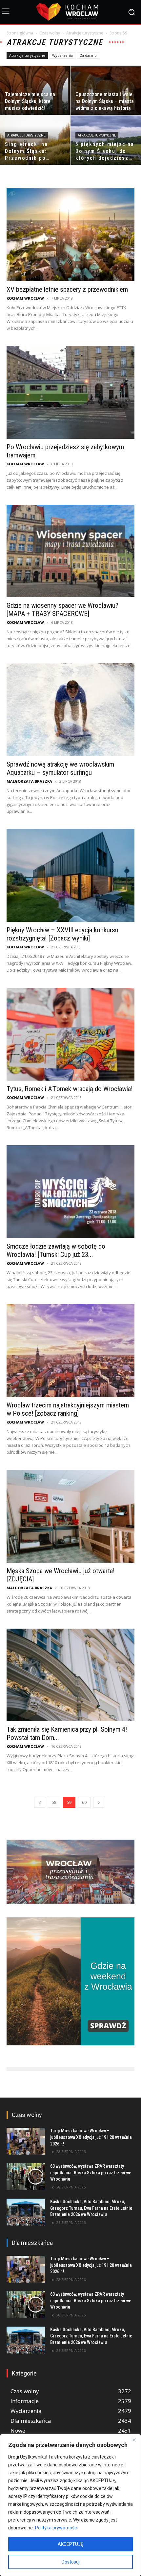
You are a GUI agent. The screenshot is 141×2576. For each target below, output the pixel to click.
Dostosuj (71, 2562)
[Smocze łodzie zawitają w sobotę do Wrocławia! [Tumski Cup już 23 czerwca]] (70, 1192)
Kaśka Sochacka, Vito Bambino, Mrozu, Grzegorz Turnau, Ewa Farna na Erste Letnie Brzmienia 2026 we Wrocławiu (91, 2208)
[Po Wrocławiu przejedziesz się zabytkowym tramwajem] (70, 392)
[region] (70, 2505)
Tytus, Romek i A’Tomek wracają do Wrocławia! (70, 1089)
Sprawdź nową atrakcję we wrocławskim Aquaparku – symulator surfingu (60, 768)
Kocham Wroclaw (25, 298)
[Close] (134, 2440)
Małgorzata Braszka (29, 781)
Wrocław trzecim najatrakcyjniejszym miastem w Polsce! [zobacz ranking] (68, 1409)
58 (54, 1802)
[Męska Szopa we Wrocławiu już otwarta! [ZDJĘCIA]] (70, 1516)
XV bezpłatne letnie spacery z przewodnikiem (67, 289)
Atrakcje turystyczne (85, 33)
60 (84, 1802)
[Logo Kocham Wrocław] (70, 12)
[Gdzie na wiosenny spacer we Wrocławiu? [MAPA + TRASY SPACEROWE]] (70, 551)
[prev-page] (40, 1802)
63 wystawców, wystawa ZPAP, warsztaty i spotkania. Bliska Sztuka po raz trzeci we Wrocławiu (91, 2173)
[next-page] (99, 1802)
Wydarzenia (62, 55)
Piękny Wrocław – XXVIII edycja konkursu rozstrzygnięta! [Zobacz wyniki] (62, 934)
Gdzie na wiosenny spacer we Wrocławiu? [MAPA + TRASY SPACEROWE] (62, 610)
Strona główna (20, 33)
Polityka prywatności (56, 2528)
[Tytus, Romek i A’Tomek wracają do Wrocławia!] (70, 1034)
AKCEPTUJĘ (70, 2544)
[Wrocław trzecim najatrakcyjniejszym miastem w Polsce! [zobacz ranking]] (70, 1351)
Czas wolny (50, 33)
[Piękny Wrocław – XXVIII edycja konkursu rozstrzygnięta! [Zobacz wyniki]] (70, 875)
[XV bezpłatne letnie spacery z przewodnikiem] (70, 235)
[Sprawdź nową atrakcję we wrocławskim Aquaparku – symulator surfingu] (70, 710)
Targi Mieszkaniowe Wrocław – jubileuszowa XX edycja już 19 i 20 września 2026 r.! (91, 2137)
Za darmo (88, 55)
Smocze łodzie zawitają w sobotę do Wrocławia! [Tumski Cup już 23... (56, 1250)
